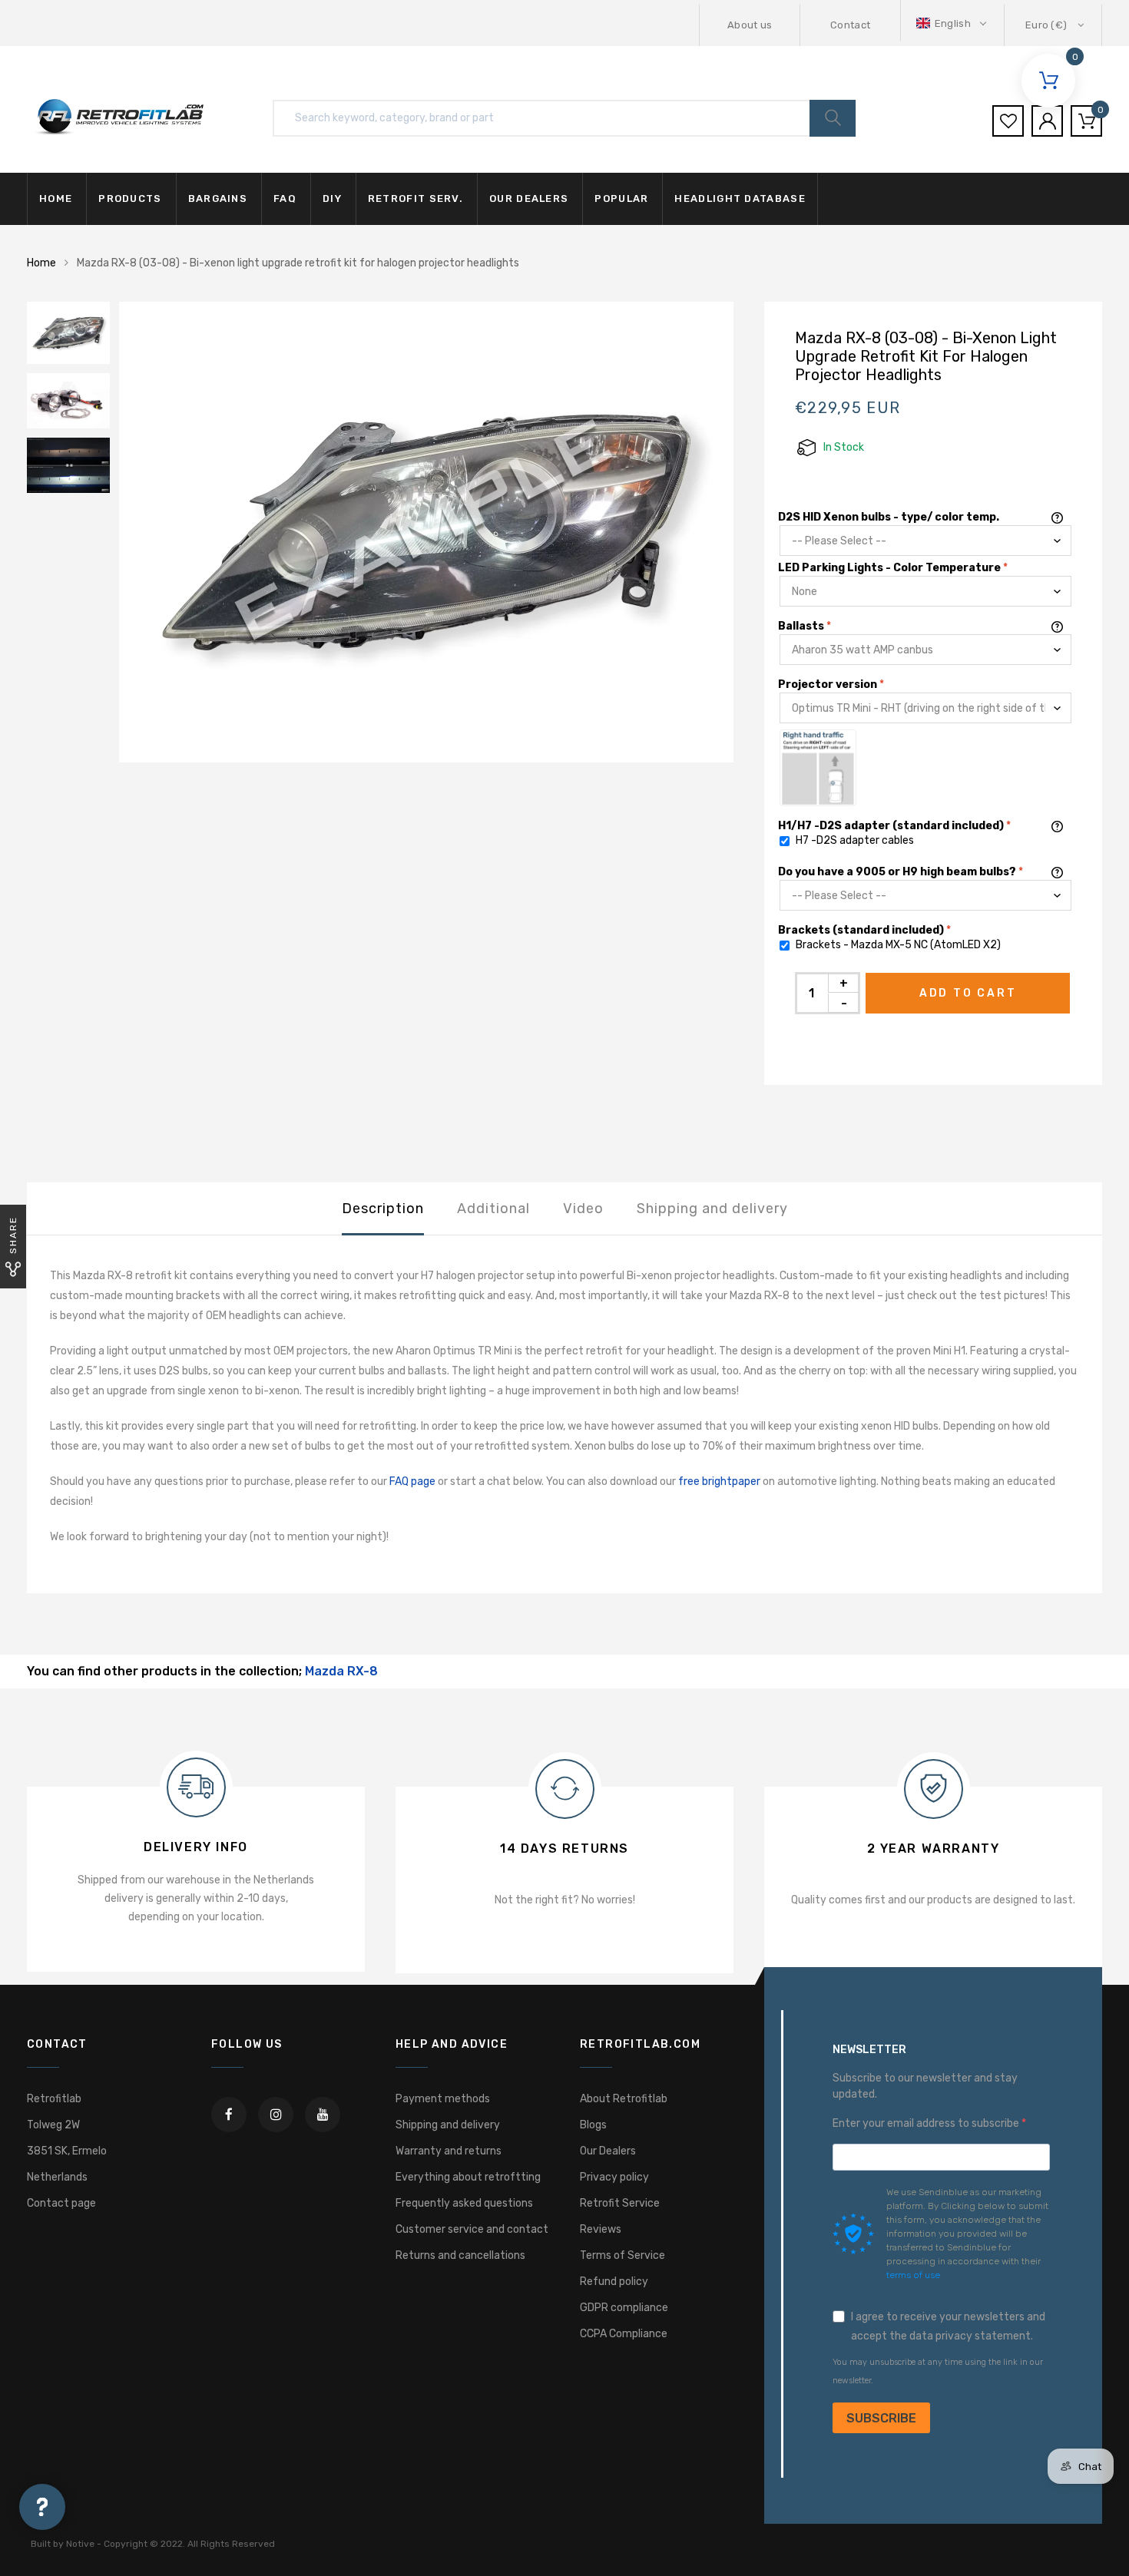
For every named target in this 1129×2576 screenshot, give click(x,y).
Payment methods (443, 2099)
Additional (493, 1209)
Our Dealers (608, 2151)
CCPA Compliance (624, 2334)
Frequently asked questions (464, 2203)
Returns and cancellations (460, 2255)
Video (583, 1209)
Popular (621, 198)
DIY (332, 198)
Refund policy (614, 2282)
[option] (426, 532)
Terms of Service (622, 2255)
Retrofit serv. (416, 198)
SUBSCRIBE (881, 2418)
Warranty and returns (449, 2151)
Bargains (218, 198)
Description (383, 1209)
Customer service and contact (472, 2229)
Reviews (601, 2229)
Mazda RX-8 (341, 1671)
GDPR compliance (624, 2308)
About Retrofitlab (624, 2099)
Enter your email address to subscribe (927, 2123)
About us (750, 25)
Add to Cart (968, 993)
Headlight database (740, 198)
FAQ (285, 198)
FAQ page (412, 1481)
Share (13, 1235)
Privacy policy (614, 2177)
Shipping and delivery (712, 1209)
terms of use (913, 2275)
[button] (953, 23)
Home (56, 198)
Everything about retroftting (468, 2177)
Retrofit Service (620, 2203)
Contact (850, 25)
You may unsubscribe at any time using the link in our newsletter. (938, 2371)
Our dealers (529, 198)
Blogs (593, 2125)
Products (130, 198)
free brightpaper (719, 1481)
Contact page (61, 2203)
